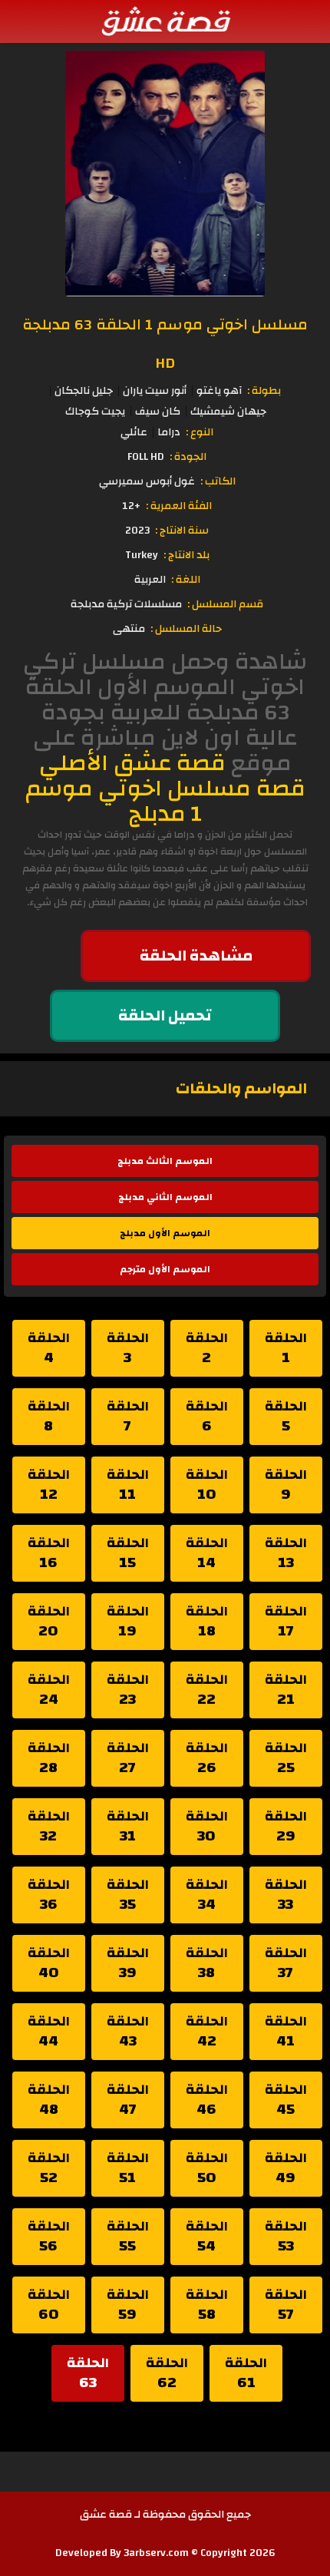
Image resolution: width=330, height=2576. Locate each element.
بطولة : (264, 391)
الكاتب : (218, 481)
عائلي (134, 432)
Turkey (142, 555)
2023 (137, 531)
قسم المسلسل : (225, 604)
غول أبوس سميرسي (147, 481)
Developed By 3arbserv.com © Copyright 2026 (165, 2553)
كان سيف (158, 412)
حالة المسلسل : (186, 629)
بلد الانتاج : (186, 555)
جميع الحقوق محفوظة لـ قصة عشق (165, 2515)
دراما (169, 432)
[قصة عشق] (165, 21)
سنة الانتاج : (182, 531)
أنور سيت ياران (155, 391)
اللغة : (186, 580)
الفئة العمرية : (179, 506)
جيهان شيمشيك (228, 412)
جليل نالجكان (84, 391)
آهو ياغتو (219, 391)
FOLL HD (146, 457)
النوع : (200, 432)
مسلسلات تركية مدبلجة (126, 604)
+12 (131, 506)
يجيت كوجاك (95, 412)
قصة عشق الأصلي (132, 763)
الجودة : (188, 457)
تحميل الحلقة (165, 1015)
